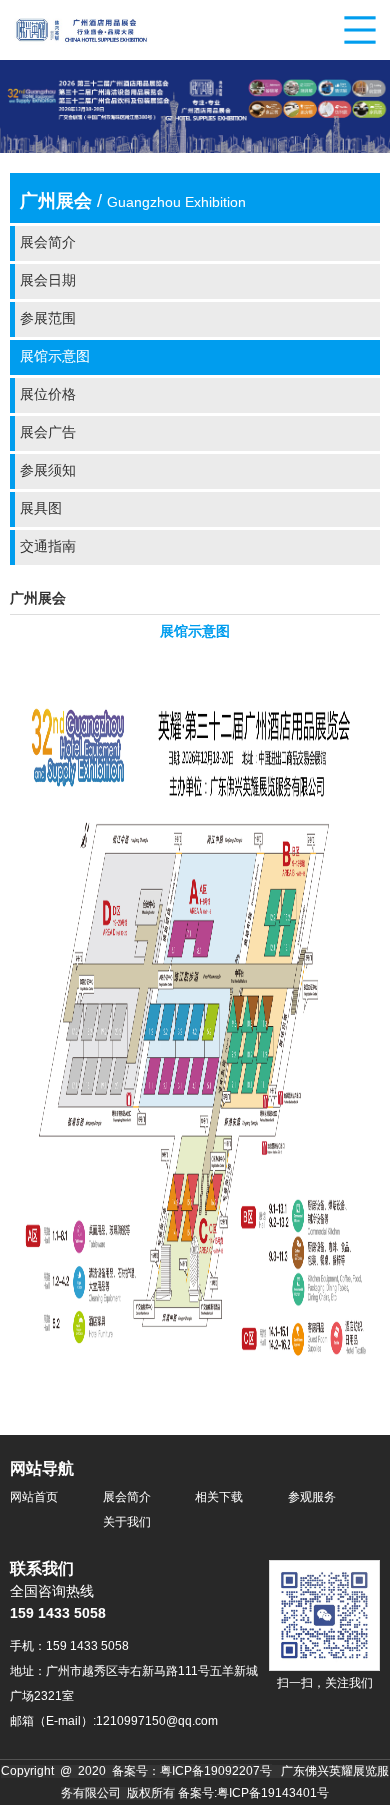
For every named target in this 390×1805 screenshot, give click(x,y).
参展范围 (48, 319)
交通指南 (48, 547)
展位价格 (48, 395)
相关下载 (219, 1497)
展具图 (41, 509)
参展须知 (48, 471)
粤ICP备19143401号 (273, 1793)
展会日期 (48, 281)
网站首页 (34, 1497)
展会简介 (48, 243)
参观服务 (312, 1497)
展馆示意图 (55, 357)
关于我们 (127, 1522)
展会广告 (48, 433)
